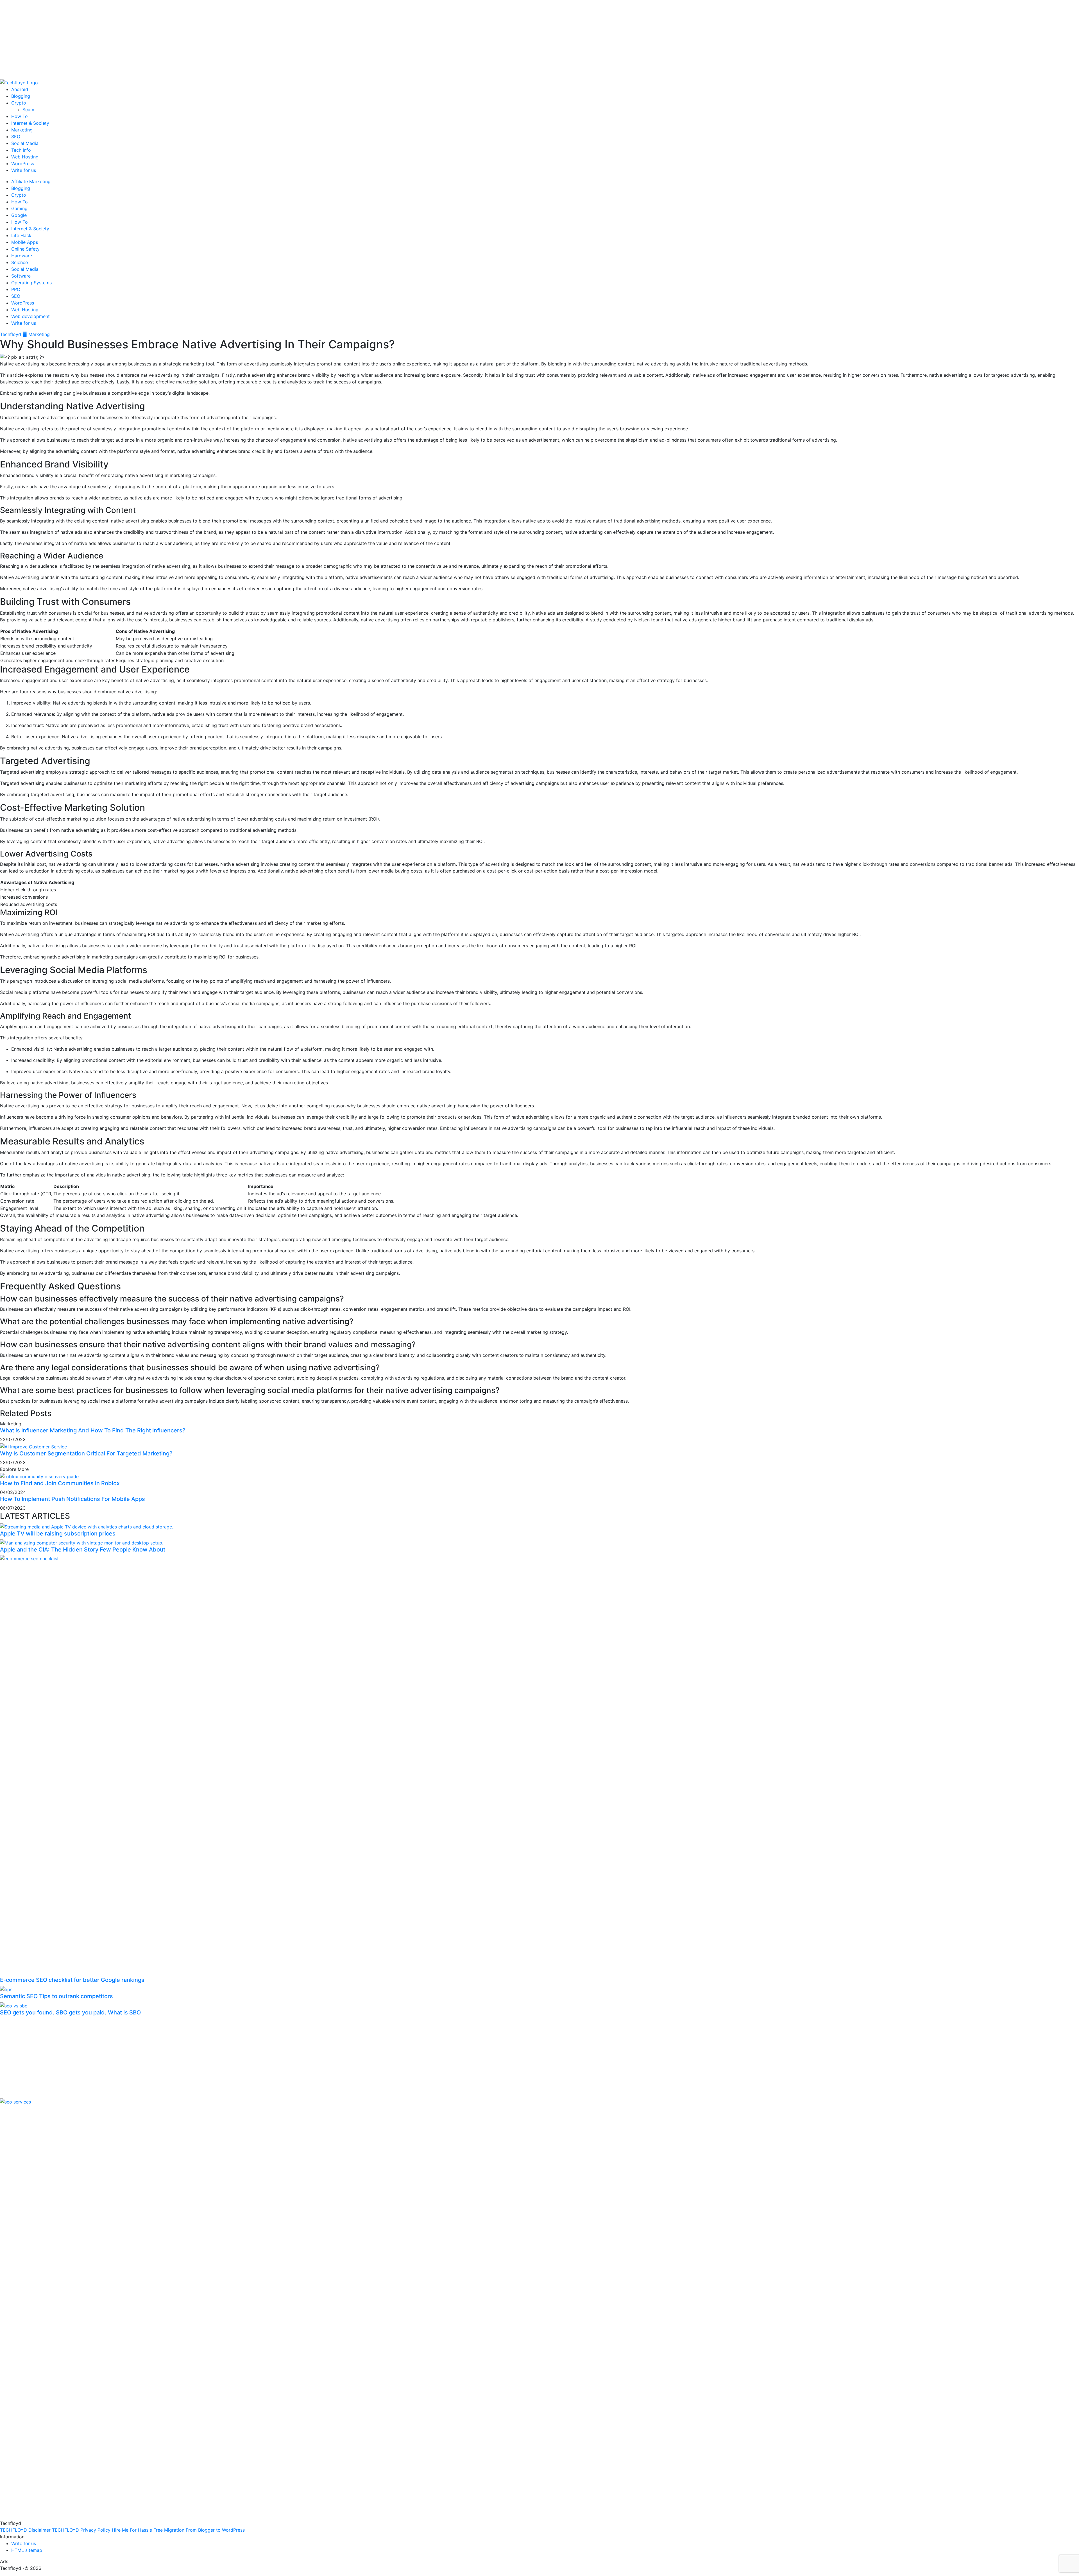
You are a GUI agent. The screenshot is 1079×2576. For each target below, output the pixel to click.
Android (20, 89)
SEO (16, 137)
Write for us (24, 170)
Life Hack (21, 235)
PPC (16, 289)
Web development (30, 316)
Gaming (19, 208)
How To (20, 116)
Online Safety (25, 249)
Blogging (21, 96)
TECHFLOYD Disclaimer (25, 2530)
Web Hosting (25, 157)
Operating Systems (31, 283)
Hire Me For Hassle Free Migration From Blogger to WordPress (178, 2530)
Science (20, 262)
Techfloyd (11, 334)
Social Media (25, 143)
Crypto (19, 103)
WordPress (23, 163)
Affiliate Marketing (31, 181)
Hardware (22, 256)
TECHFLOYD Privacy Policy (81, 2530)
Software (21, 276)
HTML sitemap (27, 2550)
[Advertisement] (169, 39)
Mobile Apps (25, 242)
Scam (28, 110)
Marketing (22, 130)
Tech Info (21, 150)
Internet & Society (30, 123)
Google (19, 215)
